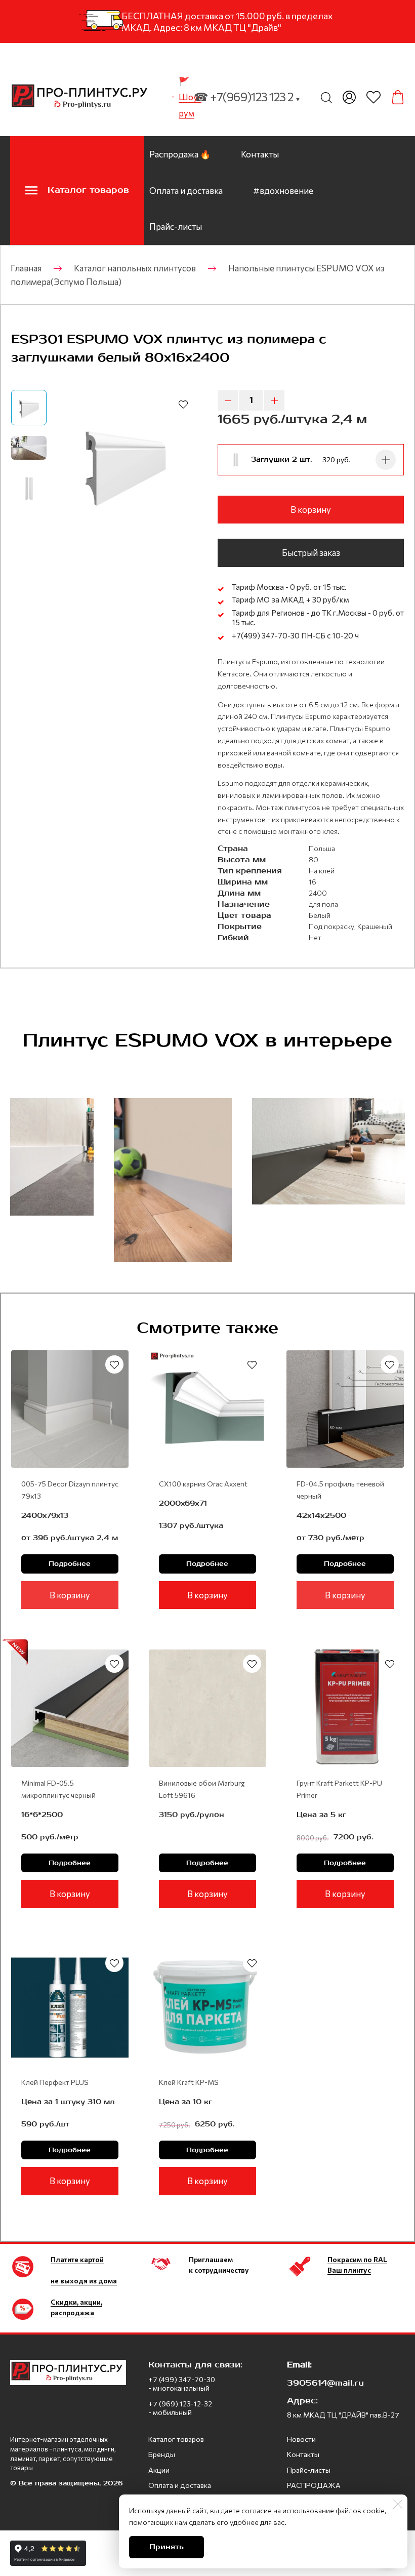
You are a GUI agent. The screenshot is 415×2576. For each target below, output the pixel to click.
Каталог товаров (176, 2439)
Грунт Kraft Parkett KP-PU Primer (339, 1789)
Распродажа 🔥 (180, 154)
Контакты (260, 154)
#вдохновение (283, 191)
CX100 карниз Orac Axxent (203, 1484)
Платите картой (77, 2259)
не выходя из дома (84, 2281)
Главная (26, 268)
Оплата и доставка (186, 191)
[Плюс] (274, 400)
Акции (159, 2470)
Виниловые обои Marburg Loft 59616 (202, 1789)
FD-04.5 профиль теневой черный (340, 1490)
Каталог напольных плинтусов (135, 268)
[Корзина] (398, 97)
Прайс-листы (176, 227)
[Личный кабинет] (349, 97)
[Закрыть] (398, 2504)
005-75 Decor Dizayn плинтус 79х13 (70, 1490)
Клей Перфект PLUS (55, 2082)
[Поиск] (326, 97)
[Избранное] (373, 97)
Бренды (162, 2454)
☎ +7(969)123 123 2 (247, 97)
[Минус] (228, 400)
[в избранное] (183, 404)
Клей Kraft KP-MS (189, 2082)
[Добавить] (386, 460)
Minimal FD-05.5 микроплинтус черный (58, 1789)
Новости (301, 2439)
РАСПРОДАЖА (314, 2485)
